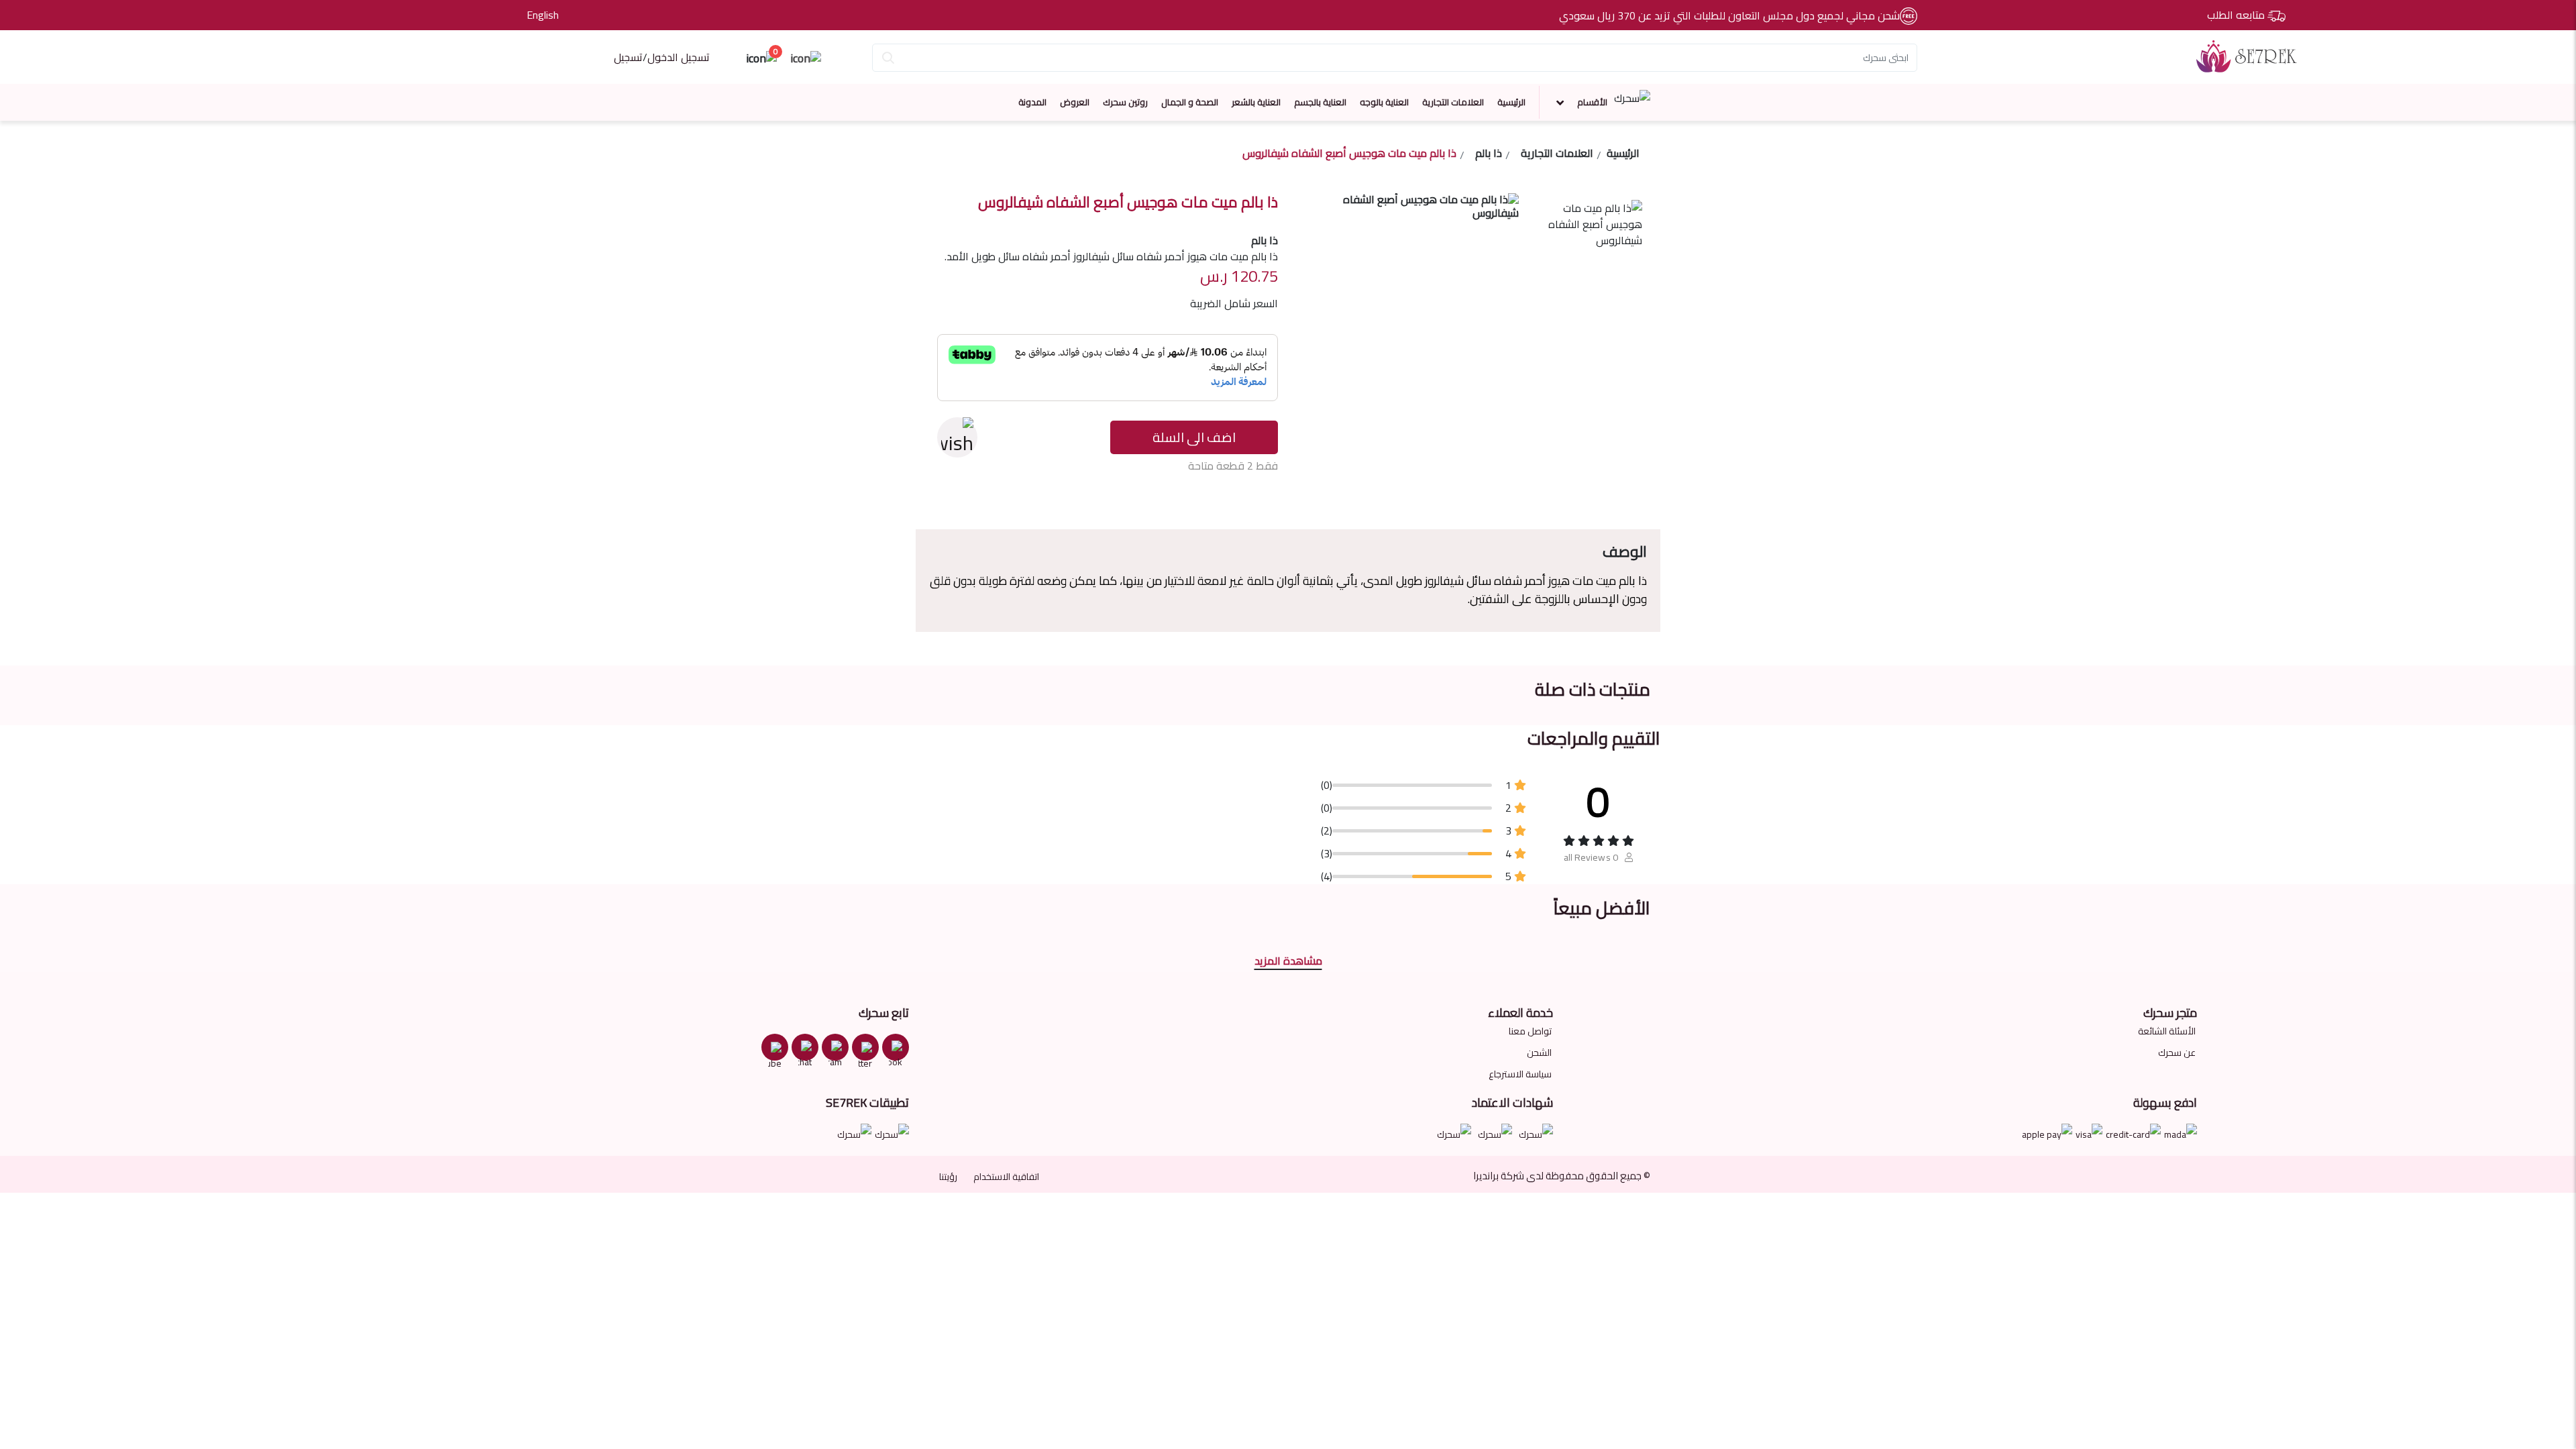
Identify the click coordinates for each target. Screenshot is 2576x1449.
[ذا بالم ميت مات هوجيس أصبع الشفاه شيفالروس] (1589, 240)
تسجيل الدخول (679, 57)
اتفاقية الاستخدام (1006, 1177)
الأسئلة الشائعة (2167, 1031)
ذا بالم (1489, 155)
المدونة (1032, 102)
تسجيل (628, 57)
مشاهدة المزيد (1288, 961)
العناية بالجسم (1320, 102)
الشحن (1539, 1053)
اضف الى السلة (1194, 437)
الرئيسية (1511, 102)
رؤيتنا (948, 1177)
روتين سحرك (1125, 102)
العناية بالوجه (1384, 102)
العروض (1075, 102)
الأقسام (1592, 102)
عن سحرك (2177, 1053)
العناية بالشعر (1256, 102)
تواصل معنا (1530, 1031)
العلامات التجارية (1453, 102)
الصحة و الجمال (1190, 102)
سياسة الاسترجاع (1520, 1074)
